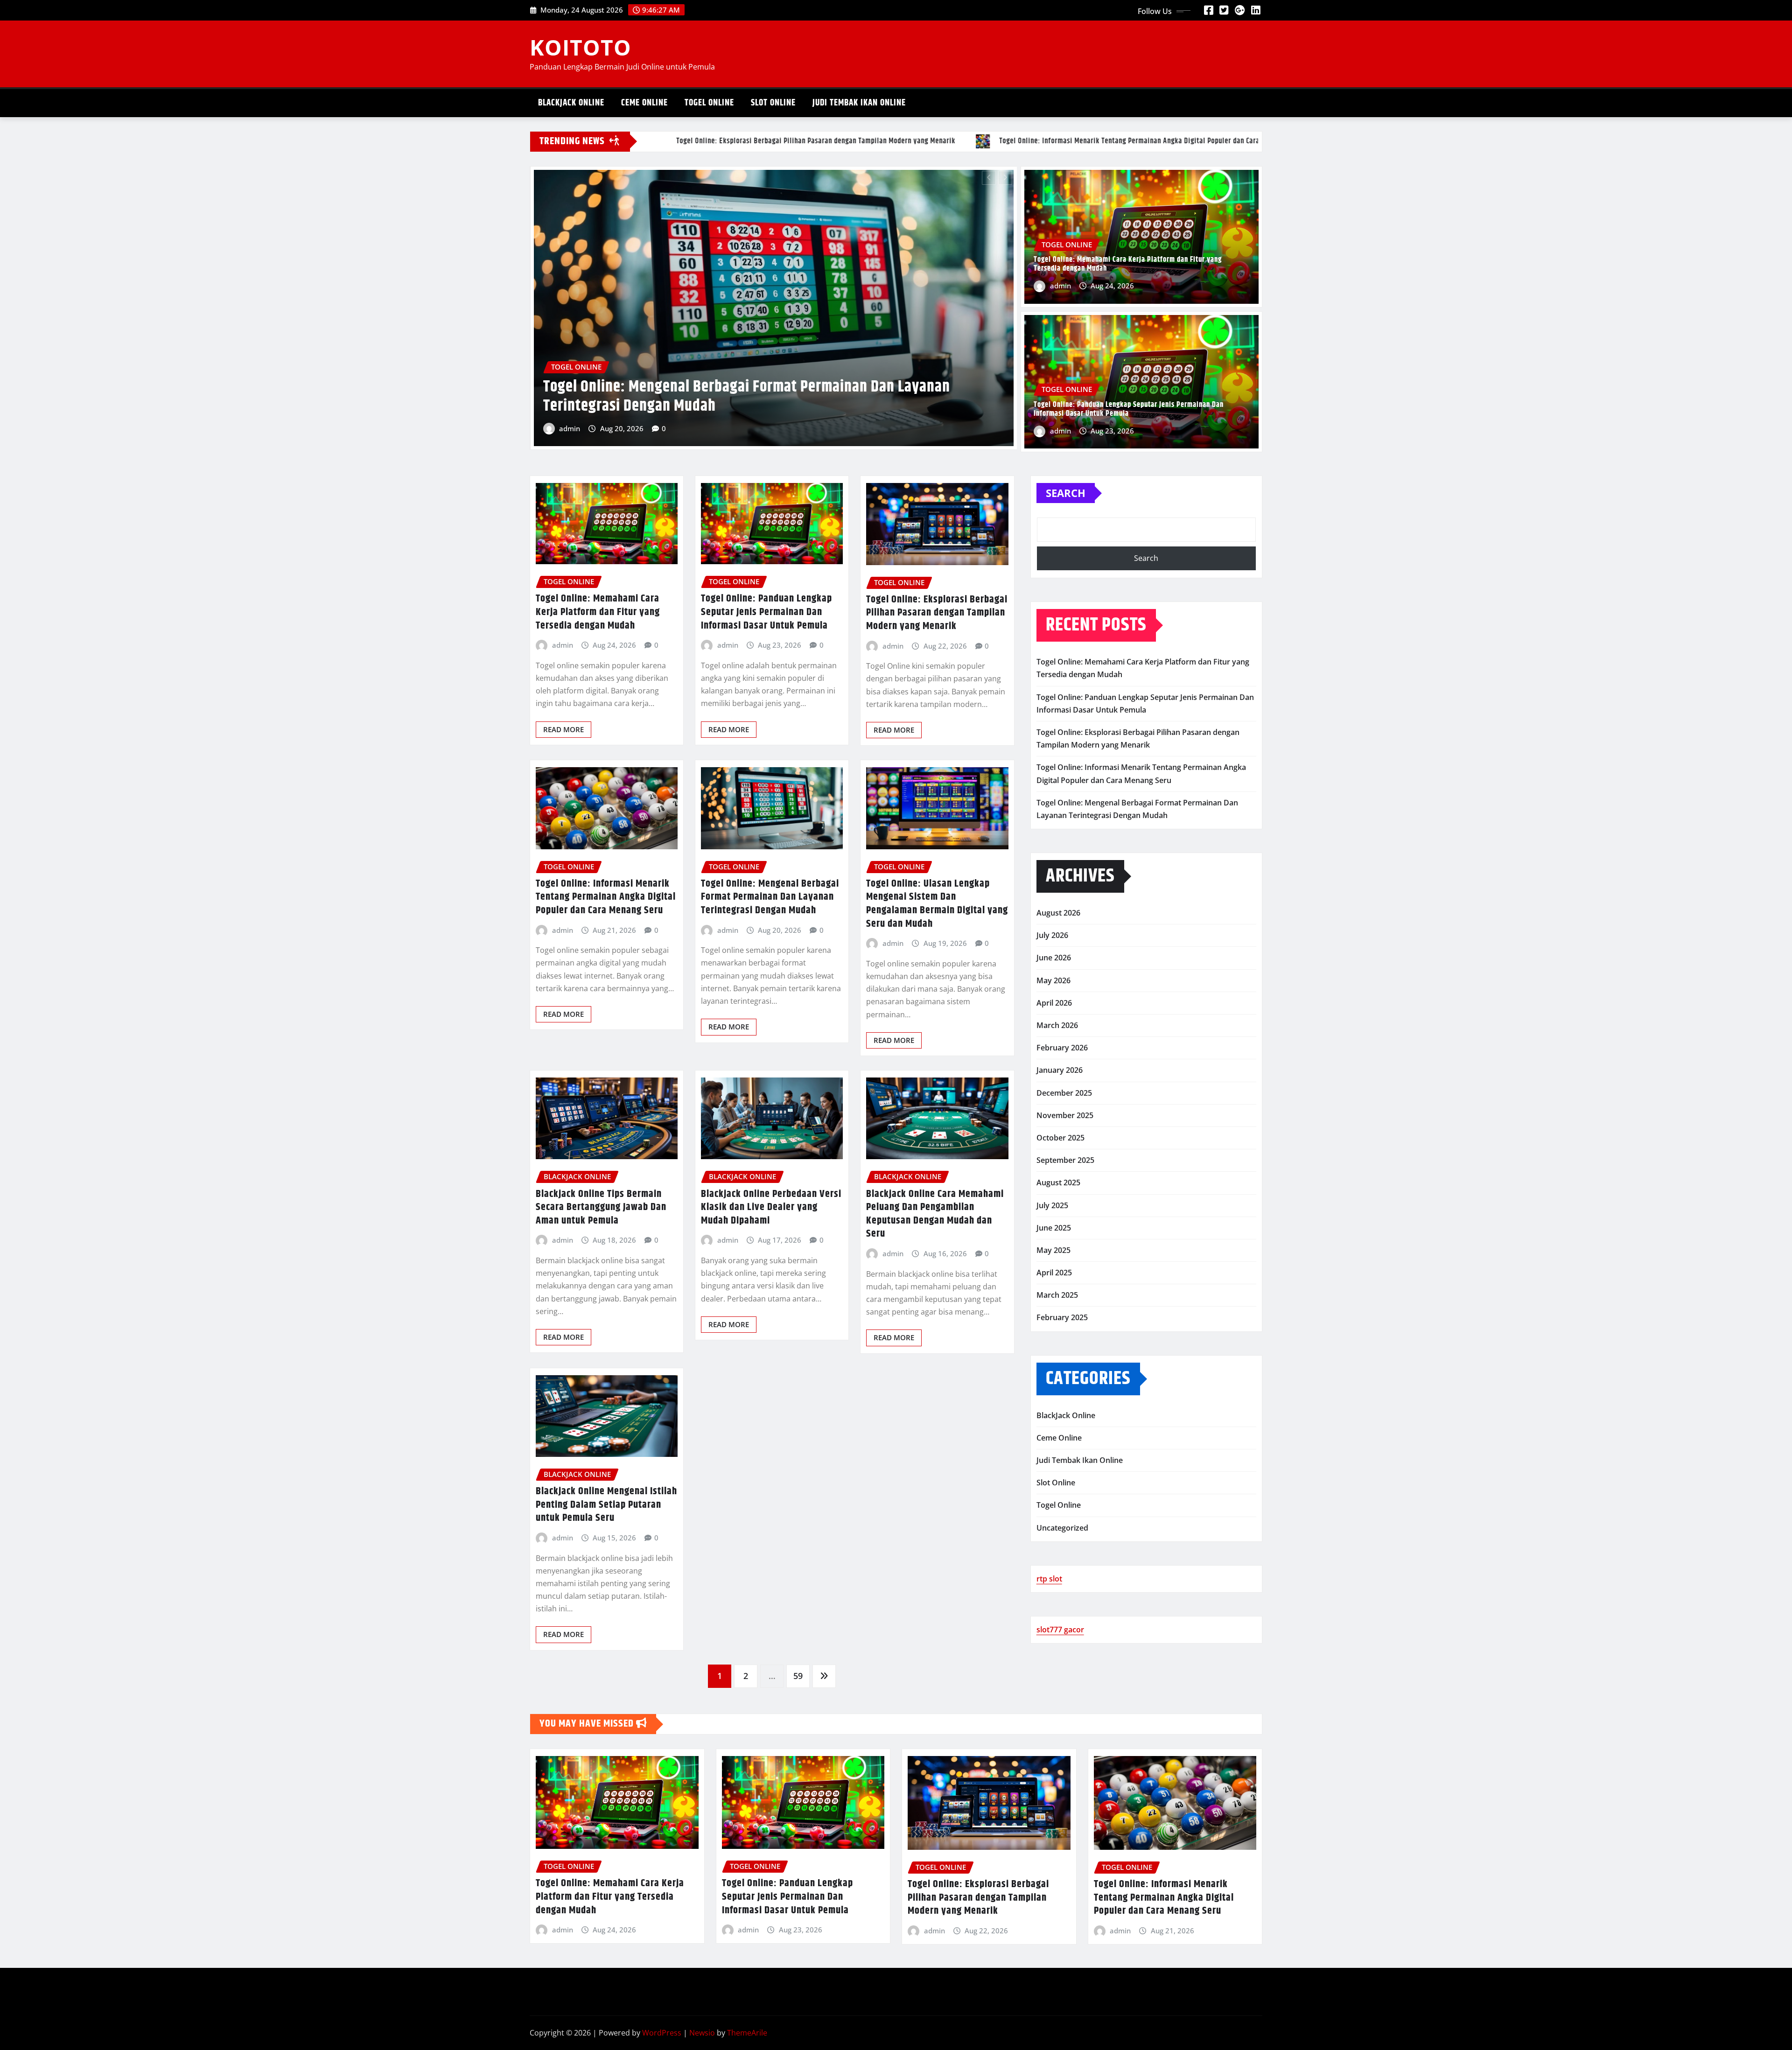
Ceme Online (644, 103)
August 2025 (1058, 1182)
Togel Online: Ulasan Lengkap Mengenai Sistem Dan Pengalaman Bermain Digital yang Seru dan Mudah (937, 904)
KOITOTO (581, 47)
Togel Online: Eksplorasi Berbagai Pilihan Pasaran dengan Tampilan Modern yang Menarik (937, 613)
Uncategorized (1062, 1528)
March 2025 (1057, 1295)
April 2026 (1054, 1003)
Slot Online (773, 103)
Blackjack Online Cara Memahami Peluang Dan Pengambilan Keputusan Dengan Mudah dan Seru (935, 1214)
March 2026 (1057, 1025)
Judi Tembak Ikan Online (859, 103)
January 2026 (1060, 1070)
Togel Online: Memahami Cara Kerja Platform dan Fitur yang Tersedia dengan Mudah (758, 394)
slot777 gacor (1060, 1630)
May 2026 (1053, 980)
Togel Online (709, 103)
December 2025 (1064, 1093)
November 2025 (1065, 1115)
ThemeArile (747, 2033)
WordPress (662, 2033)
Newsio (702, 2033)
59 (798, 1676)
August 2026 (1058, 913)
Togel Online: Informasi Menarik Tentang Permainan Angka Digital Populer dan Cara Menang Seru (606, 897)
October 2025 (1060, 1138)
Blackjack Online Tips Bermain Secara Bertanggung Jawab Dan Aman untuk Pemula (601, 1207)
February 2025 (1062, 1317)
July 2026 (1052, 935)
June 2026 (1054, 958)
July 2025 (1052, 1205)
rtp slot (1049, 1579)
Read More (563, 729)
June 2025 (1054, 1228)
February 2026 (1062, 1048)
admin (570, 426)
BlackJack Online (571, 103)
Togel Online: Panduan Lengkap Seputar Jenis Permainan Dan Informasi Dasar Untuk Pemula (1129, 409)
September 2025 (1065, 1160)
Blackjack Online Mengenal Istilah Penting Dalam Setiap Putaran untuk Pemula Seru (606, 1505)
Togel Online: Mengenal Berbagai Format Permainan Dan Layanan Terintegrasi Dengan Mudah (770, 897)
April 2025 (1054, 1273)
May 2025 (1053, 1250)
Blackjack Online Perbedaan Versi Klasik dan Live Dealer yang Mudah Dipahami (771, 1207)
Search (1066, 493)
